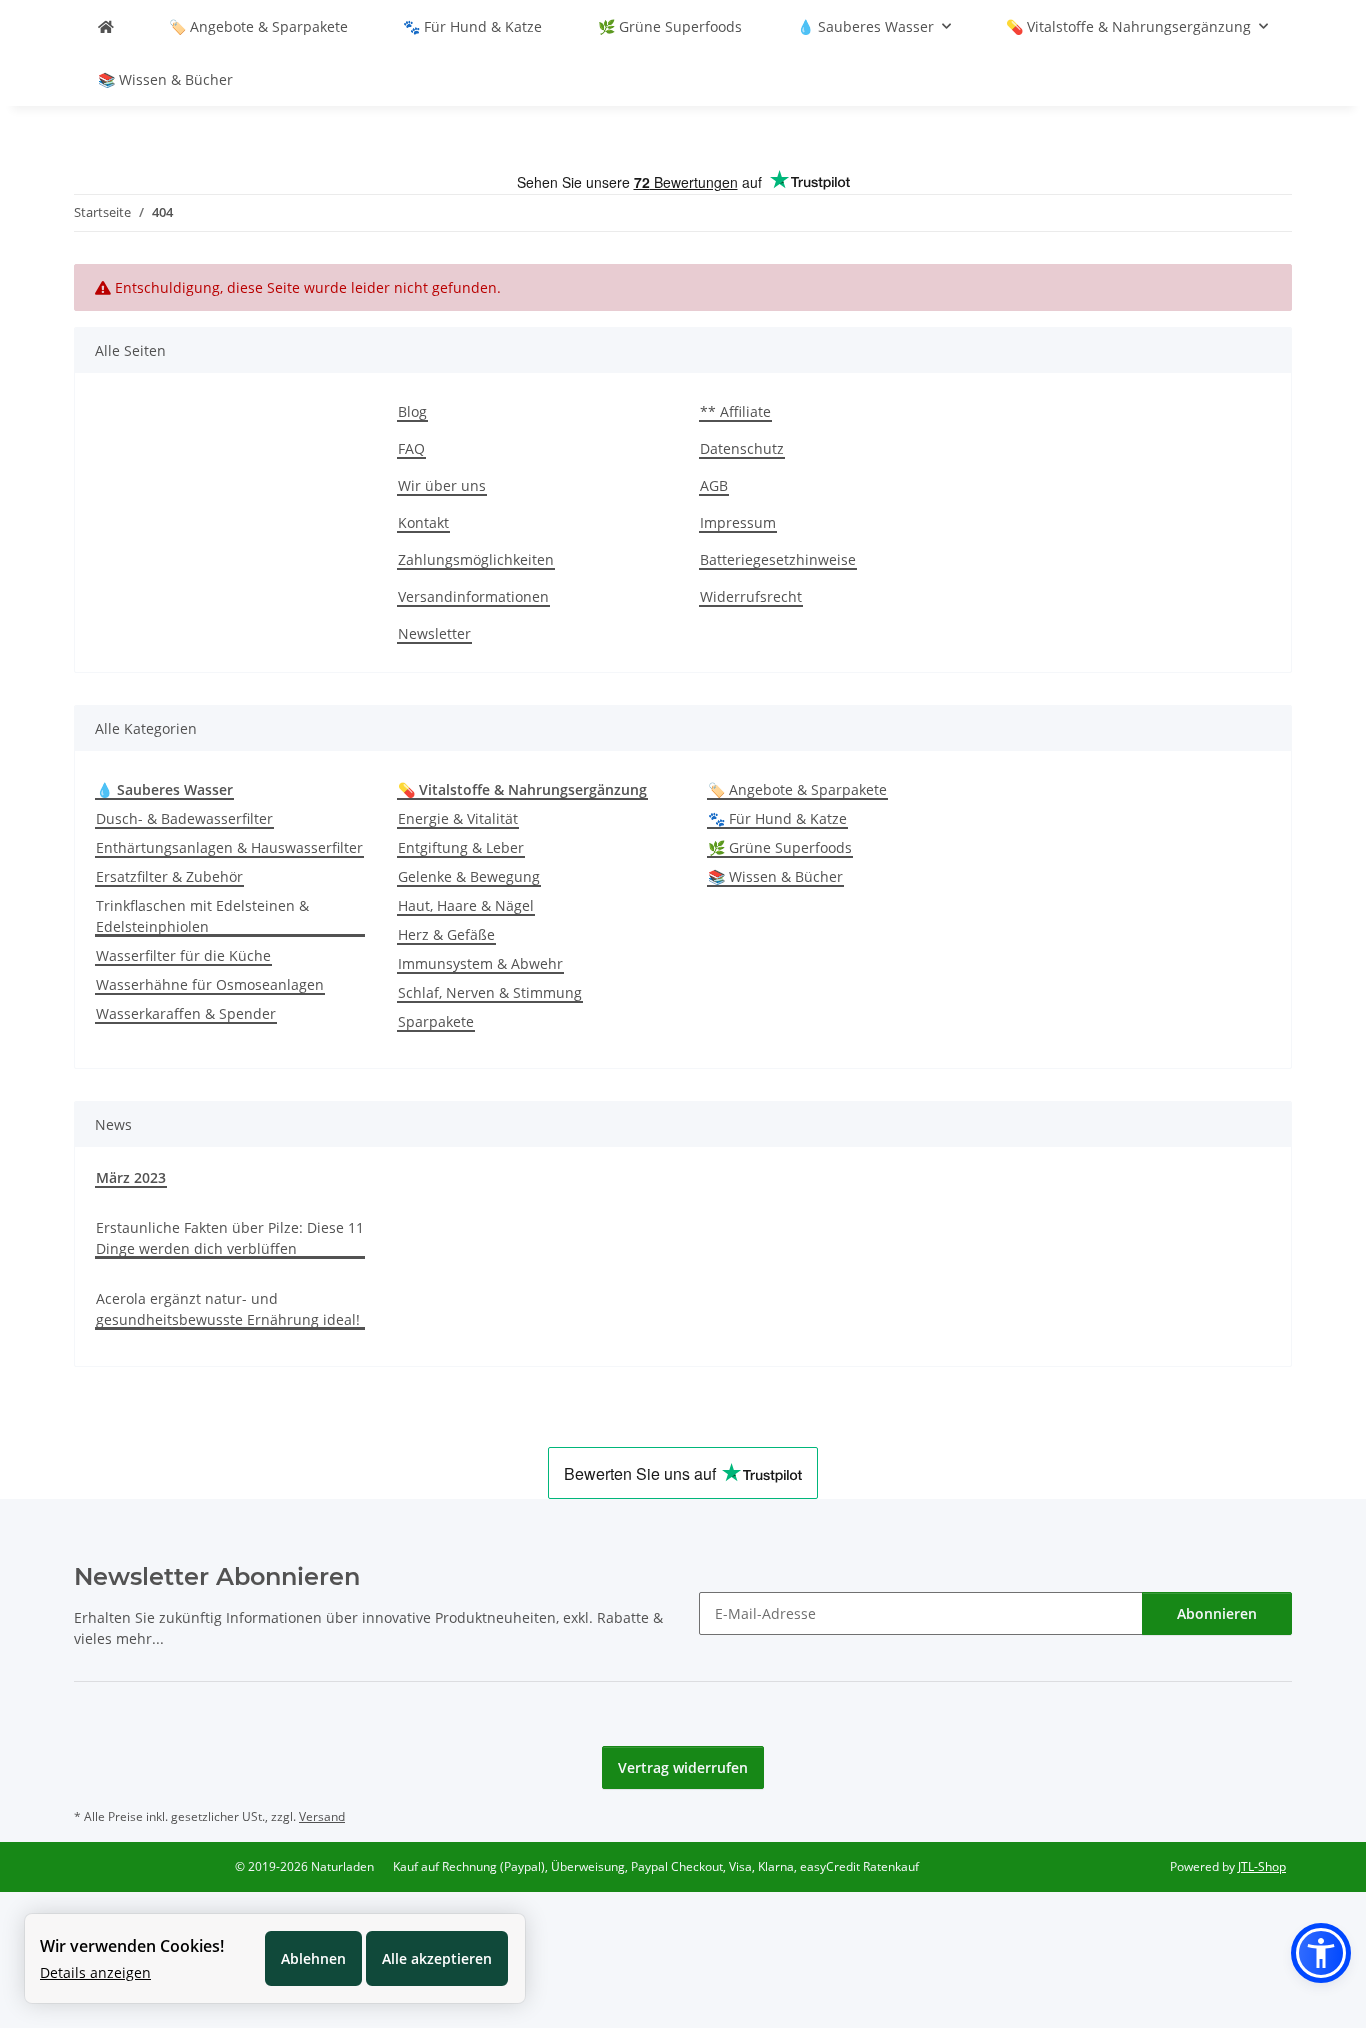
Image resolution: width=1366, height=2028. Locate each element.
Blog (412, 411)
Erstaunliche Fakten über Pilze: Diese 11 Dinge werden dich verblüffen (230, 1238)
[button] (1321, 1953)
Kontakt (423, 522)
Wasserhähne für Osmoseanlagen (210, 984)
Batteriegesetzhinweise (778, 559)
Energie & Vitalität (458, 818)
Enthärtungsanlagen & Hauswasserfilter (229, 847)
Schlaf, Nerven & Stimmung (490, 992)
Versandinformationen (473, 596)
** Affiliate (735, 411)
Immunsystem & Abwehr (480, 963)
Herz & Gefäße (446, 934)
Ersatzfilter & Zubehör (169, 876)
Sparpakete (436, 1021)
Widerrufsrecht (751, 596)
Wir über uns (442, 485)
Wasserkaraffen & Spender (186, 1013)
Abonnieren (1217, 1613)
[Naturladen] (106, 26)
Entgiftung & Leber (461, 847)
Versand (322, 1816)
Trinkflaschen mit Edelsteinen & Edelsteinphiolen (202, 916)
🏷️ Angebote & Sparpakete (797, 789)
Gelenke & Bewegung (469, 876)
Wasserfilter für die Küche (183, 955)
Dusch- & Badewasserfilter (184, 818)
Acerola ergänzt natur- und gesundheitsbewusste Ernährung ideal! (228, 1309)
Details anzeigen (95, 1972)
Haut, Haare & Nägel (466, 905)
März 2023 (131, 1177)
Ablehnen (313, 1958)
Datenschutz (742, 448)
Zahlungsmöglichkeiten (476, 559)
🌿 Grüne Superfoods (780, 847)
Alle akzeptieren (437, 1958)
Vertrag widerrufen (683, 1767)
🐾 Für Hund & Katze (777, 818)
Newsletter (434, 633)
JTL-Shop (1262, 1866)
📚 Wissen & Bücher (775, 876)
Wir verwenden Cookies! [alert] (132, 1946)
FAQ (411, 448)
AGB (714, 485)
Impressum (738, 522)
